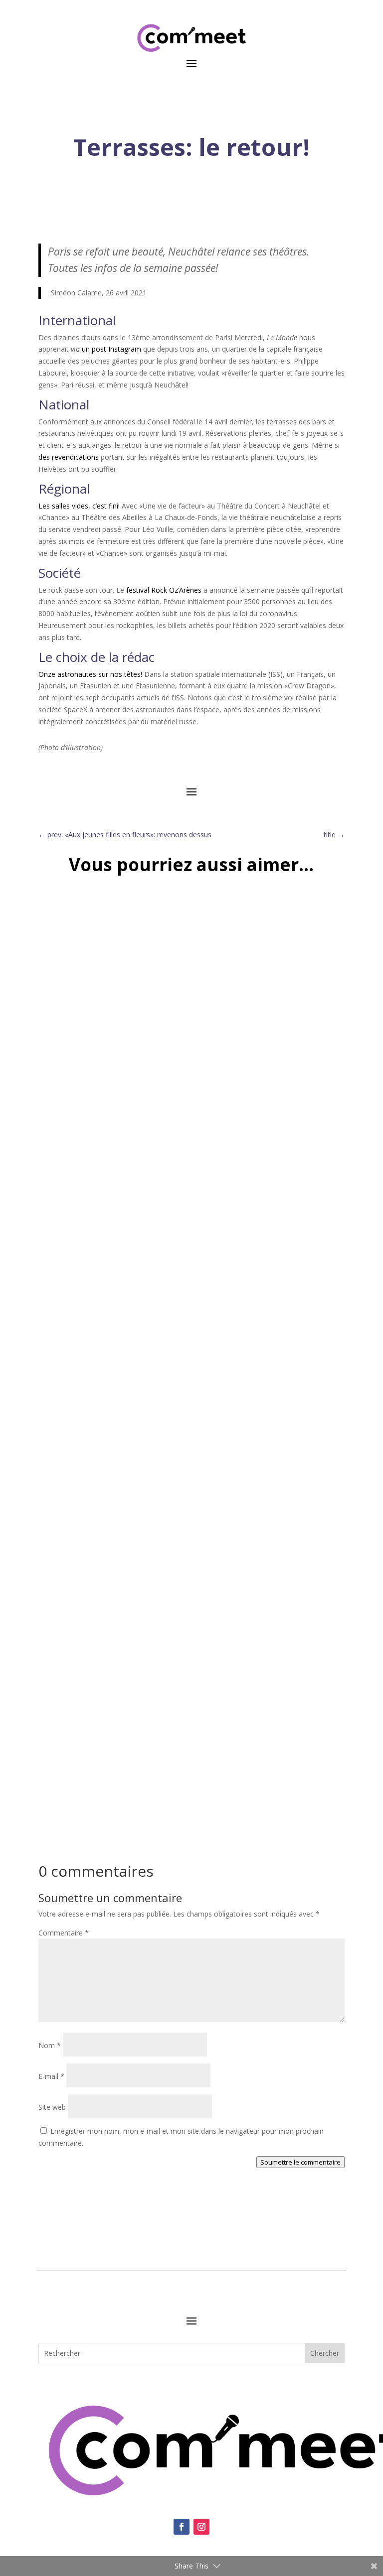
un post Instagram (111, 349)
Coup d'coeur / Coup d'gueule (96, 1486)
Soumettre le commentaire (300, 2162)
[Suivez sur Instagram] (201, 2527)
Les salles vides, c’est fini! (79, 506)
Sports (59, 1185)
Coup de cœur (171, 1486)
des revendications (69, 457)
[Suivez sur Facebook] (182, 2527)
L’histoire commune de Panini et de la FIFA (139, 1170)
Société (60, 1788)
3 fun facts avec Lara (93, 1773)
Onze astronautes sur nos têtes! (90, 674)
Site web (52, 2107)
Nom (50, 2045)
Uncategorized (97, 1185)
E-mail (51, 2076)
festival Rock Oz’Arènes (164, 590)
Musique (211, 1486)
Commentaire (64, 1933)
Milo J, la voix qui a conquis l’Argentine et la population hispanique (191, 1471)
